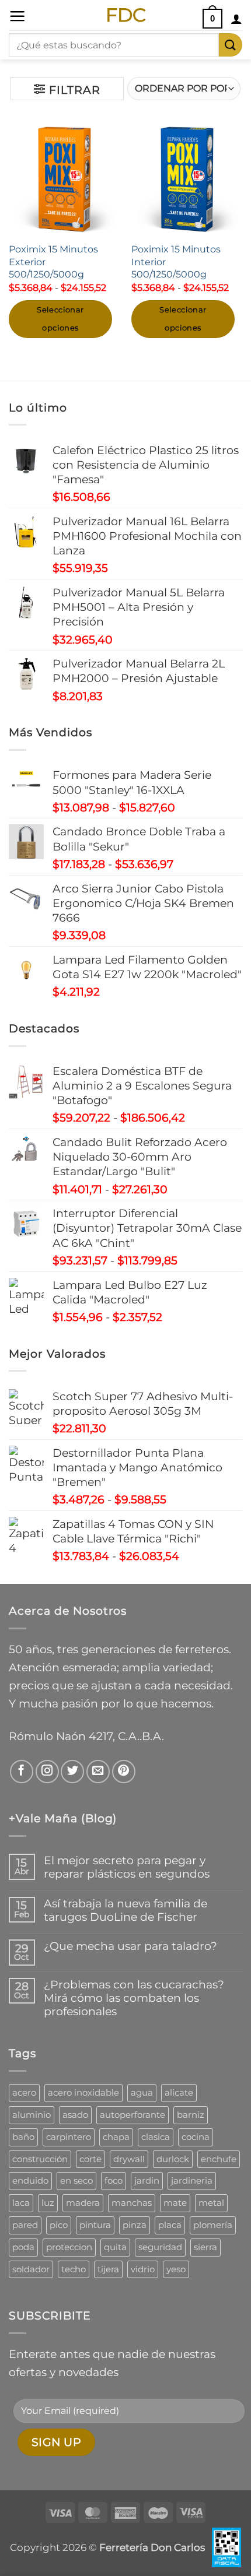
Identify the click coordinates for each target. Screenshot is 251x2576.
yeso (176, 2269)
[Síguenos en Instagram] (47, 1772)
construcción (40, 2159)
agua (142, 2092)
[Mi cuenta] (236, 19)
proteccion (69, 2247)
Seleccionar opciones (60, 319)
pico (59, 2225)
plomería (213, 2225)
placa (170, 2225)
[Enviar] (231, 45)
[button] (17, 16)
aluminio (32, 2115)
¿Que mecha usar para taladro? (130, 1946)
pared (25, 2225)
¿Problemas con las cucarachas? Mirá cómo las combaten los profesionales (134, 1998)
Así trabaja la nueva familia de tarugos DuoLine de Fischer (125, 1910)
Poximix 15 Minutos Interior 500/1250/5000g (176, 261)
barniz (191, 2115)
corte (90, 2159)
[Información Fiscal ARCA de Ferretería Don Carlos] (226, 2547)
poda (23, 2247)
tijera (108, 2269)
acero (24, 2092)
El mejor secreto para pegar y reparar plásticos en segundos (127, 1867)
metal (211, 2203)
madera (83, 2203)
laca (21, 2203)
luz (48, 2203)
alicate (179, 2092)
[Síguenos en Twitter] (72, 1772)
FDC (126, 15)
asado (75, 2115)
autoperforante (133, 2115)
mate (175, 2203)
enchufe (219, 2159)
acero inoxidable (83, 2092)
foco (114, 2180)
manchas (132, 2203)
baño (23, 2137)
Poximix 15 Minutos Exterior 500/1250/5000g (53, 261)
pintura (95, 2225)
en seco (76, 2180)
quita (115, 2247)
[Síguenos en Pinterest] (124, 1772)
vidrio (143, 2269)
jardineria (192, 2180)
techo (74, 2269)
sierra (205, 2247)
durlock (173, 2159)
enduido (30, 2180)
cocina (196, 2137)
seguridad (160, 2247)
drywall (129, 2159)
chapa (116, 2137)
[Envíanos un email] (98, 1772)
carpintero (69, 2137)
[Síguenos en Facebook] (22, 1772)
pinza (135, 2225)
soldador (31, 2269)
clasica (156, 2137)
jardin (147, 2180)
